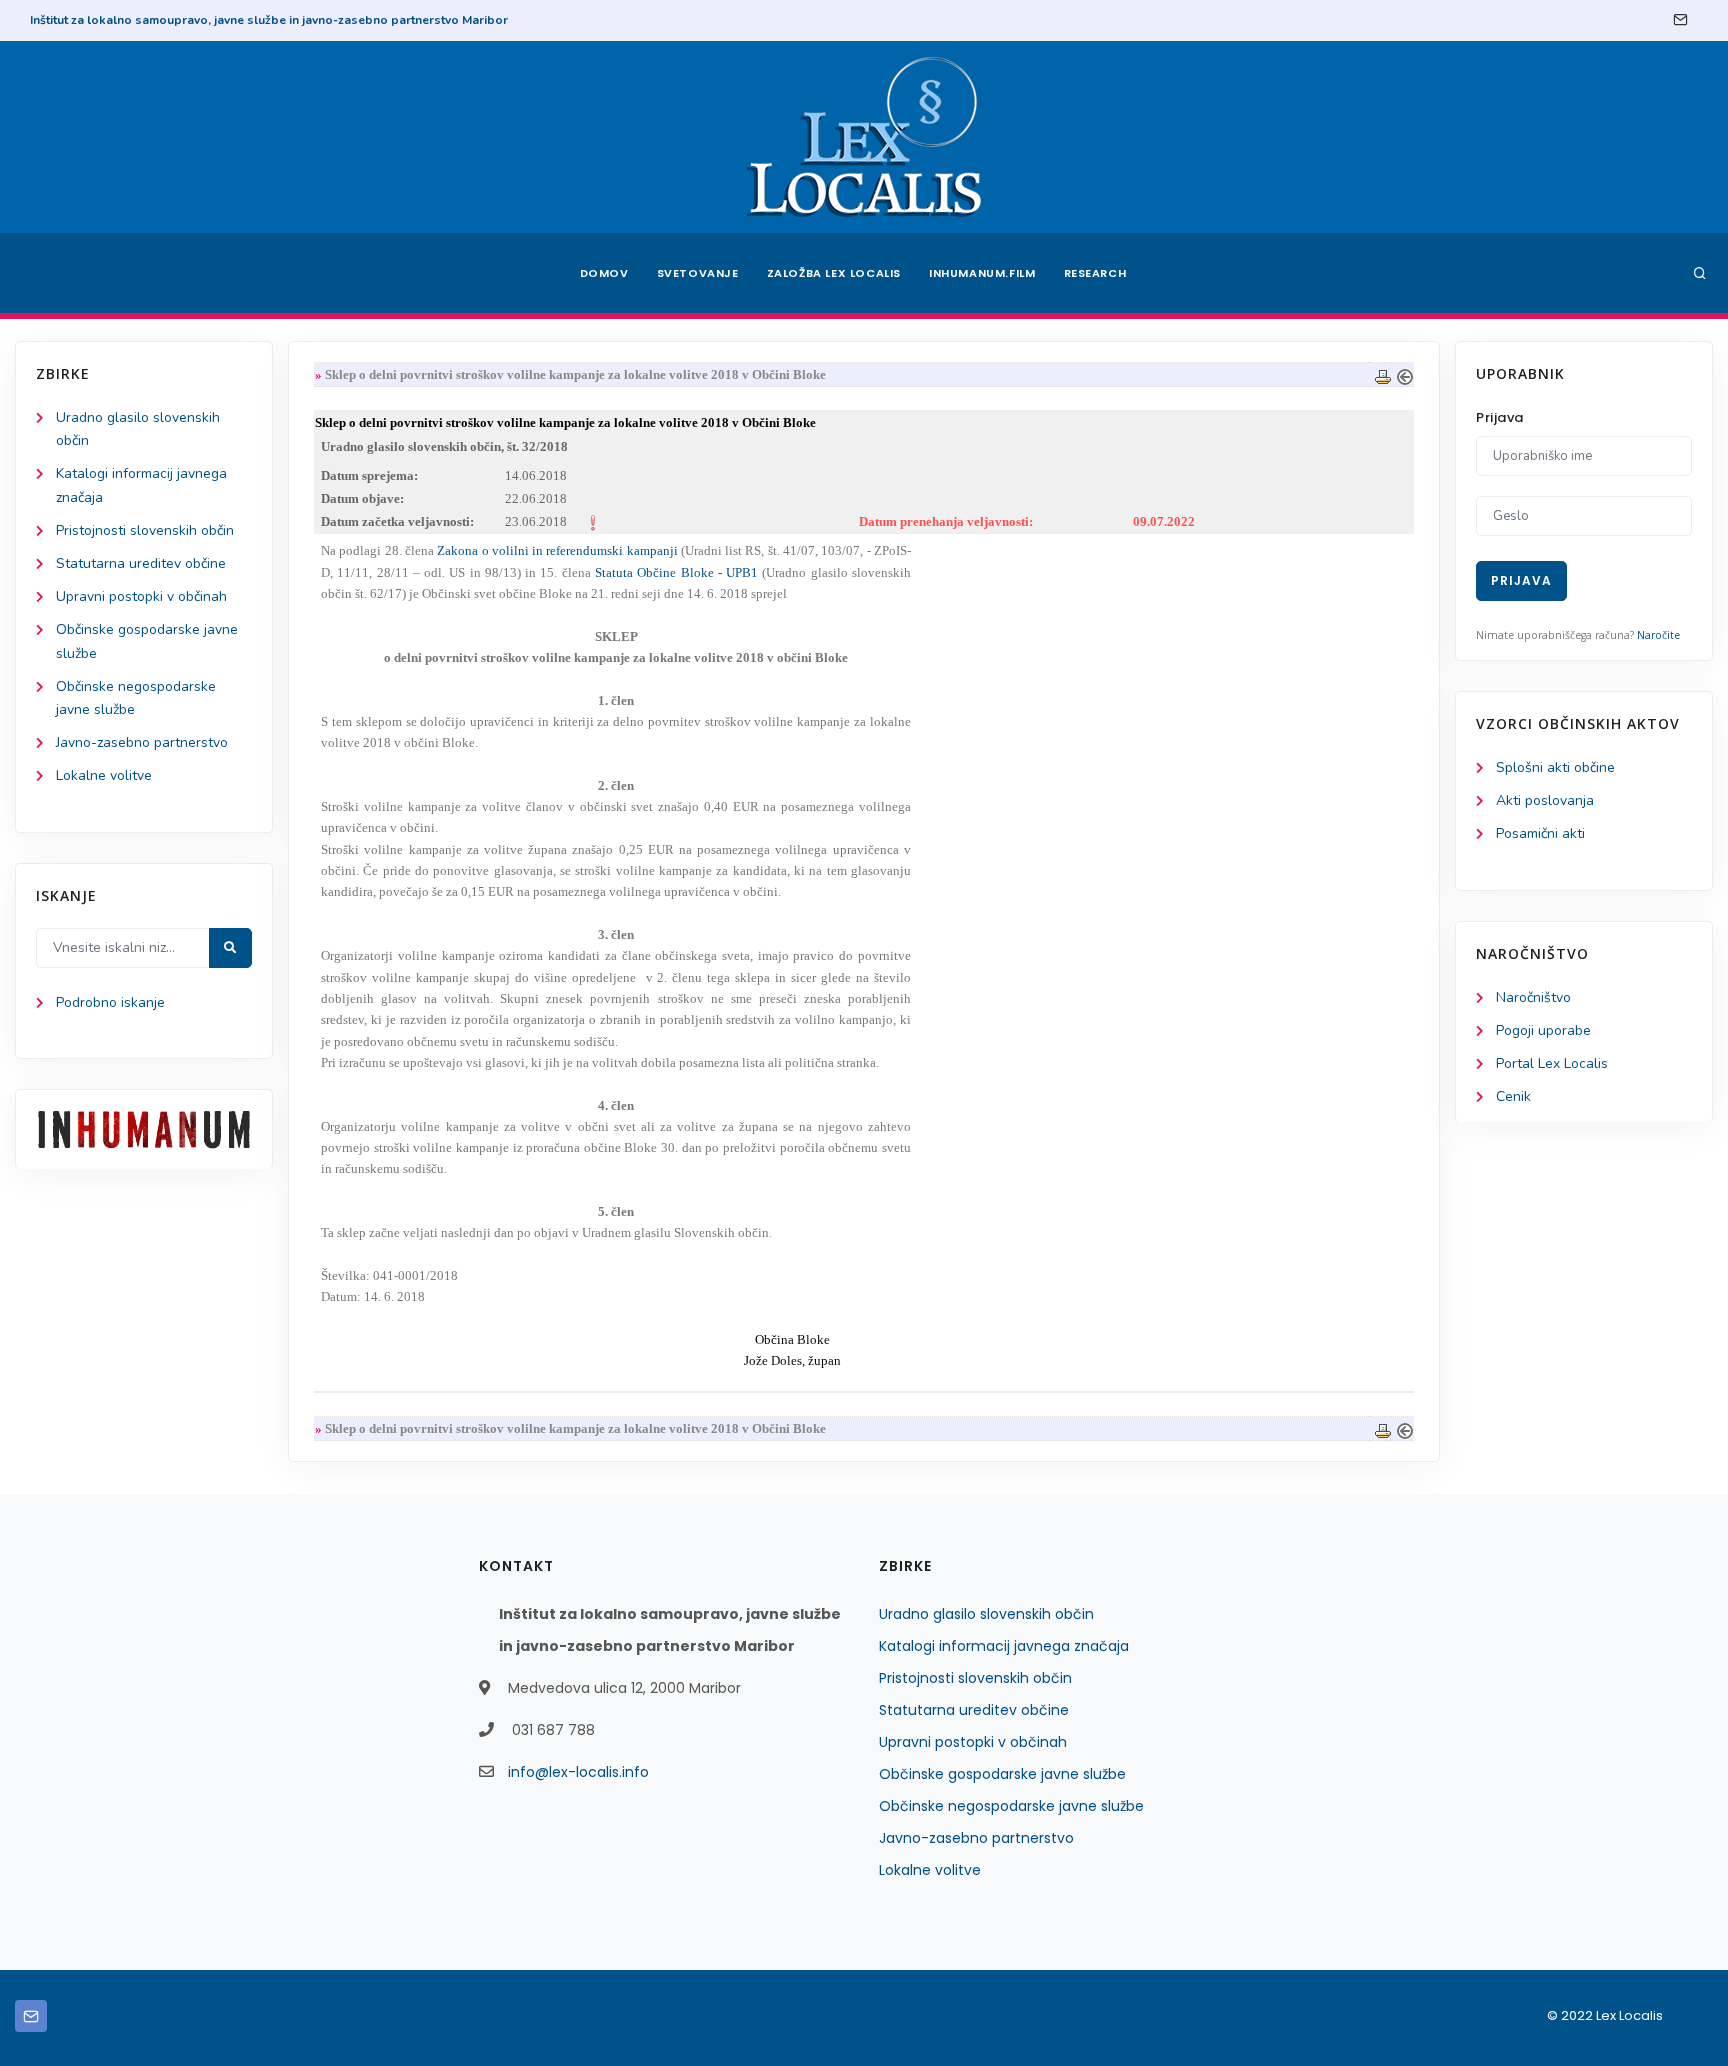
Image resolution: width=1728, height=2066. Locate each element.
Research (1095, 273)
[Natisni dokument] (1383, 374)
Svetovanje (698, 273)
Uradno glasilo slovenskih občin (986, 1614)
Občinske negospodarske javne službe (1011, 1806)
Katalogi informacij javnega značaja (1004, 1646)
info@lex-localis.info (578, 1772)
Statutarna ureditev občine (141, 563)
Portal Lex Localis (1552, 1063)
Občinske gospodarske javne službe (1002, 1774)
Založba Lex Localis (834, 273)
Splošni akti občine (1555, 767)
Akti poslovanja (1545, 800)
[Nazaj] (1405, 374)
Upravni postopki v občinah (141, 596)
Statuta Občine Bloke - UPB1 (676, 572)
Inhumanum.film (982, 273)
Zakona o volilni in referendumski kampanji (557, 550)
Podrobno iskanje (110, 1002)
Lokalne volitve (104, 775)
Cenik (1513, 1096)
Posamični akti (1540, 833)
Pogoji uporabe (1543, 1030)
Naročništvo (1533, 997)
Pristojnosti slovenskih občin (145, 530)
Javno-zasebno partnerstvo (142, 742)
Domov (604, 273)
